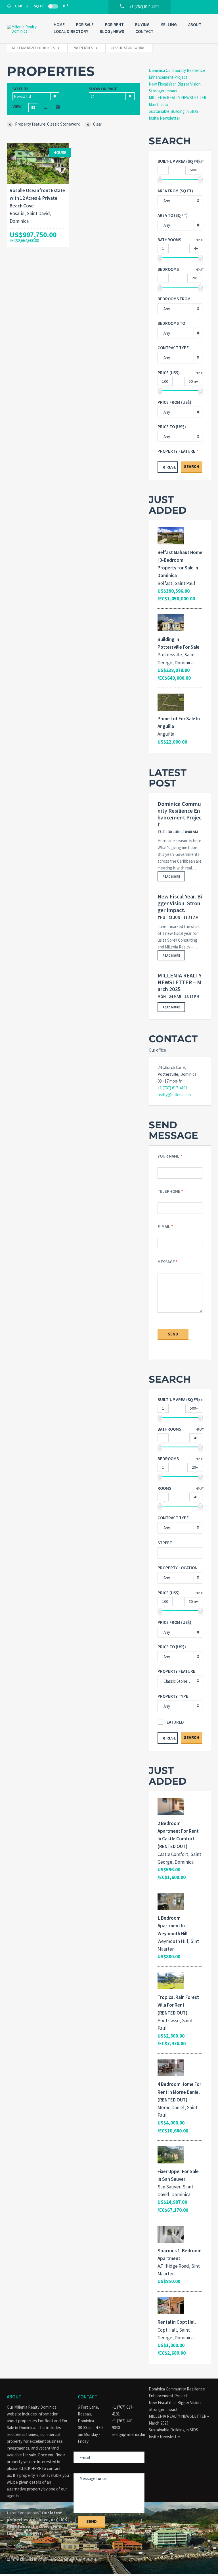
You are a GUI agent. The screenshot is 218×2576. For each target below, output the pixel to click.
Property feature (176, 451)
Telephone (169, 1191)
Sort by (20, 89)
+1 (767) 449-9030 (123, 2424)
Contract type (173, 348)
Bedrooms (168, 269)
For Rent (114, 25)
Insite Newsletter (164, 118)
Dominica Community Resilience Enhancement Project (180, 814)
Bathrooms (169, 240)
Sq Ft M (51, 6)
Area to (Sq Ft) (173, 215)
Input (199, 162)
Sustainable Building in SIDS (173, 111)
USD (19, 6)
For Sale (85, 25)
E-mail (164, 1226)
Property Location (178, 1568)
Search (192, 466)
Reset (172, 467)
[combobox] (36, 96)
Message (166, 1262)
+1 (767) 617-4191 (172, 1088)
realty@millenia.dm (174, 1095)
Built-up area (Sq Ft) (179, 161)
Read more (171, 876)
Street (165, 1543)
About (195, 25)
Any (167, 358)
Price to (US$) (172, 427)
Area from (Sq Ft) (175, 191)
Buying (142, 25)
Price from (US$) (174, 402)
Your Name (168, 1156)
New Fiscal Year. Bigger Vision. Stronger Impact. (180, 903)
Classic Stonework (180, 1681)
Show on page (103, 89)
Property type (173, 1696)
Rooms (164, 1488)
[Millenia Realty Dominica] (25, 29)
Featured (174, 1722)
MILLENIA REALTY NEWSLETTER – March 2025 (180, 982)
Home (59, 25)
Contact (144, 31)
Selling (169, 25)
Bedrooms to (171, 323)
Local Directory (71, 31)
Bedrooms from (174, 299)
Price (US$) (169, 373)
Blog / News (112, 31)
